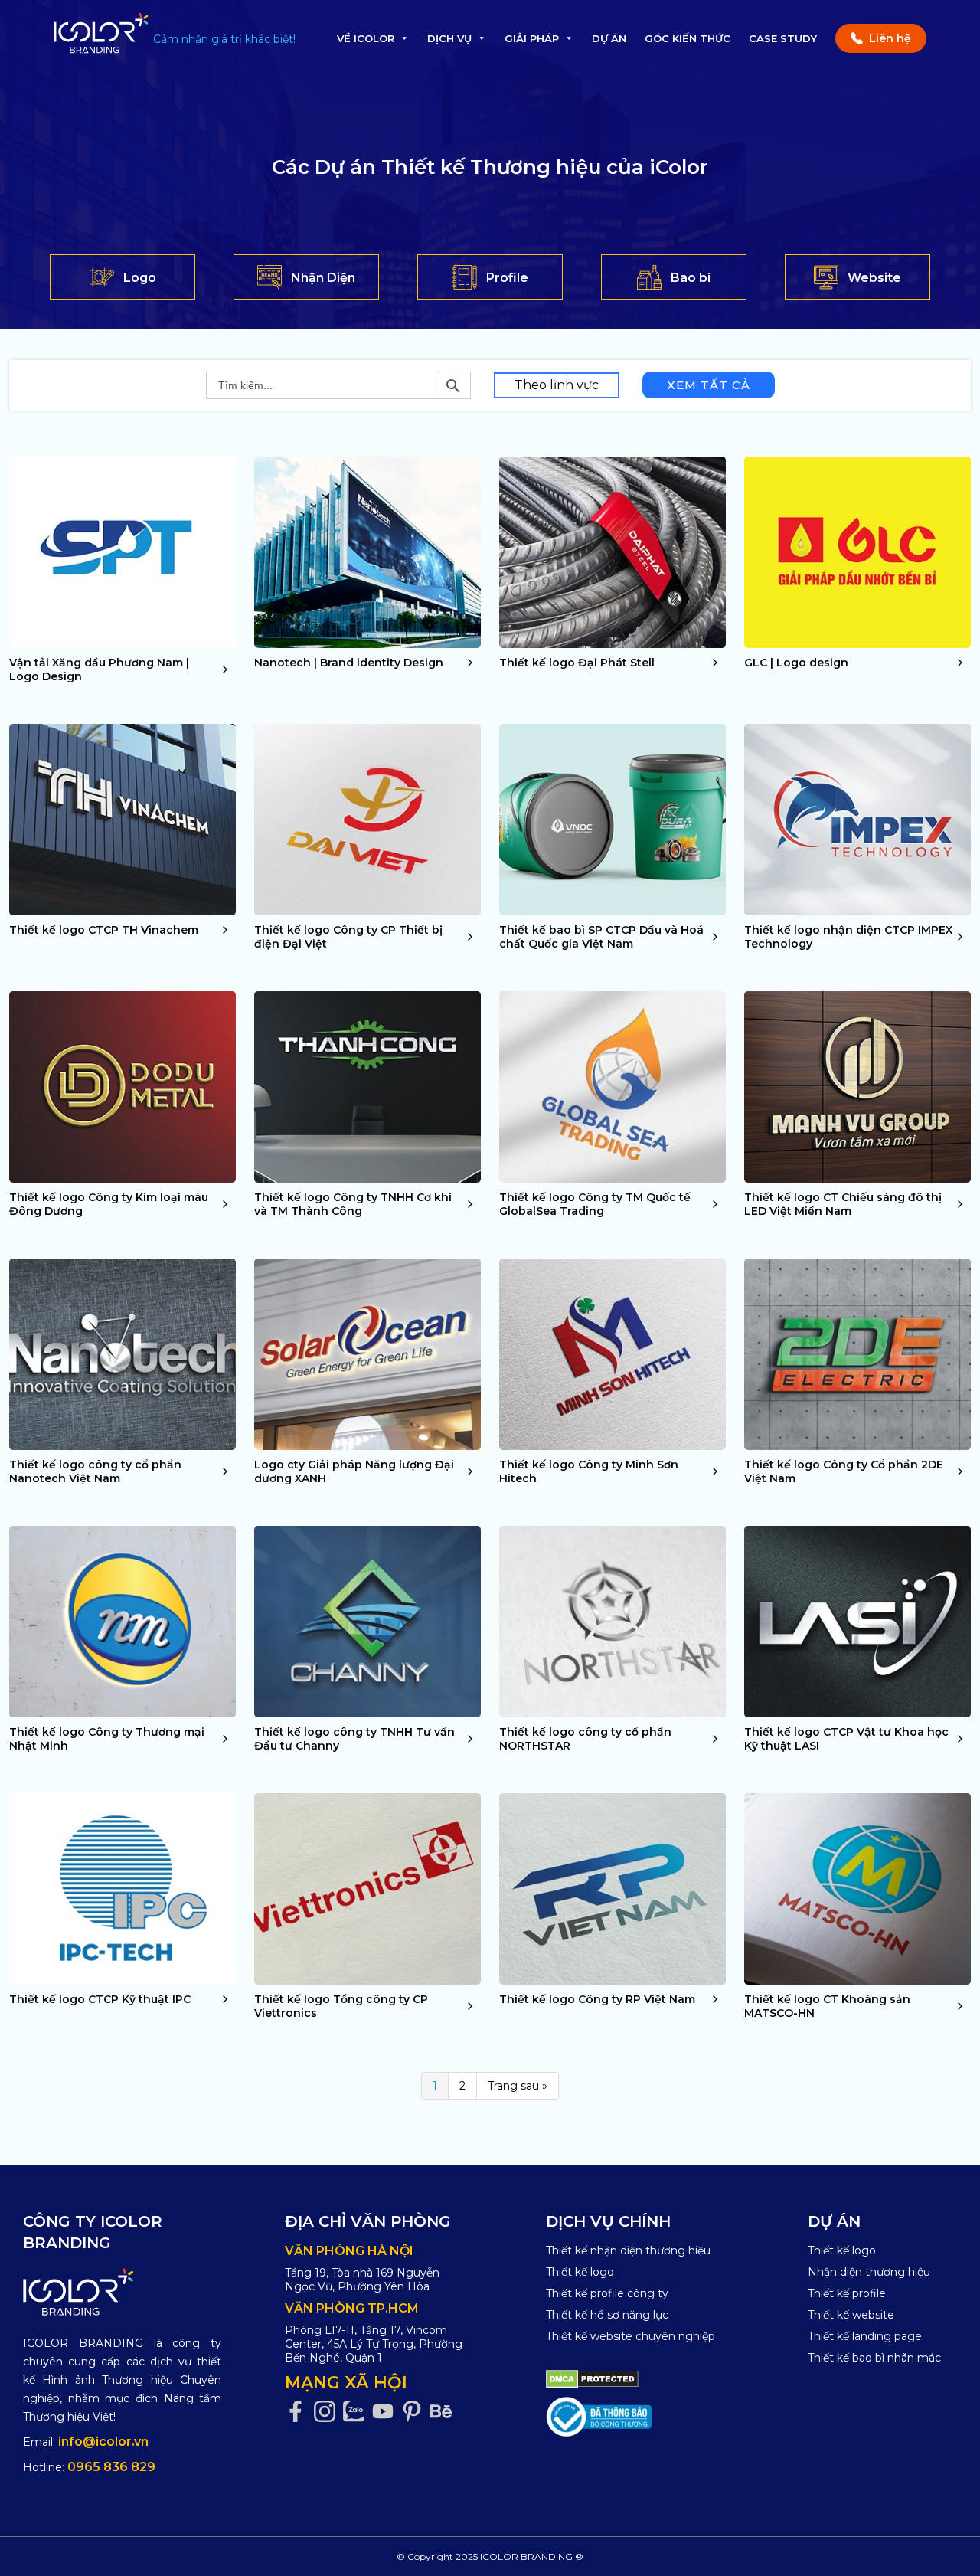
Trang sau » (518, 2086)
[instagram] (328, 2412)
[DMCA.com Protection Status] (592, 2378)
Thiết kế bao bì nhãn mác (874, 2358)
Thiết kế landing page (865, 2336)
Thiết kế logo (580, 2272)
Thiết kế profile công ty (607, 2293)
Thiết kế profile (847, 2293)
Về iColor (366, 38)
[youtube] (387, 2412)
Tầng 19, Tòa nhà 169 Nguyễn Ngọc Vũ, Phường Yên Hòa (362, 2280)
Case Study (783, 38)
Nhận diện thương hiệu (869, 2272)
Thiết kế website (851, 2315)
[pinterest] (416, 2412)
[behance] (445, 2412)
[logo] (122, 2292)
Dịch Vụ (449, 38)
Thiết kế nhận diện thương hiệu (628, 2250)
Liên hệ (890, 38)
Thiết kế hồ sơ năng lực (607, 2315)
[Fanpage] (299, 2412)
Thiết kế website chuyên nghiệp (630, 2336)
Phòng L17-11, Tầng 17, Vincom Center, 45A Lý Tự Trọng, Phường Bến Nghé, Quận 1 (374, 2344)
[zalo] (358, 2412)
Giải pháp (532, 38)
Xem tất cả (709, 385)
